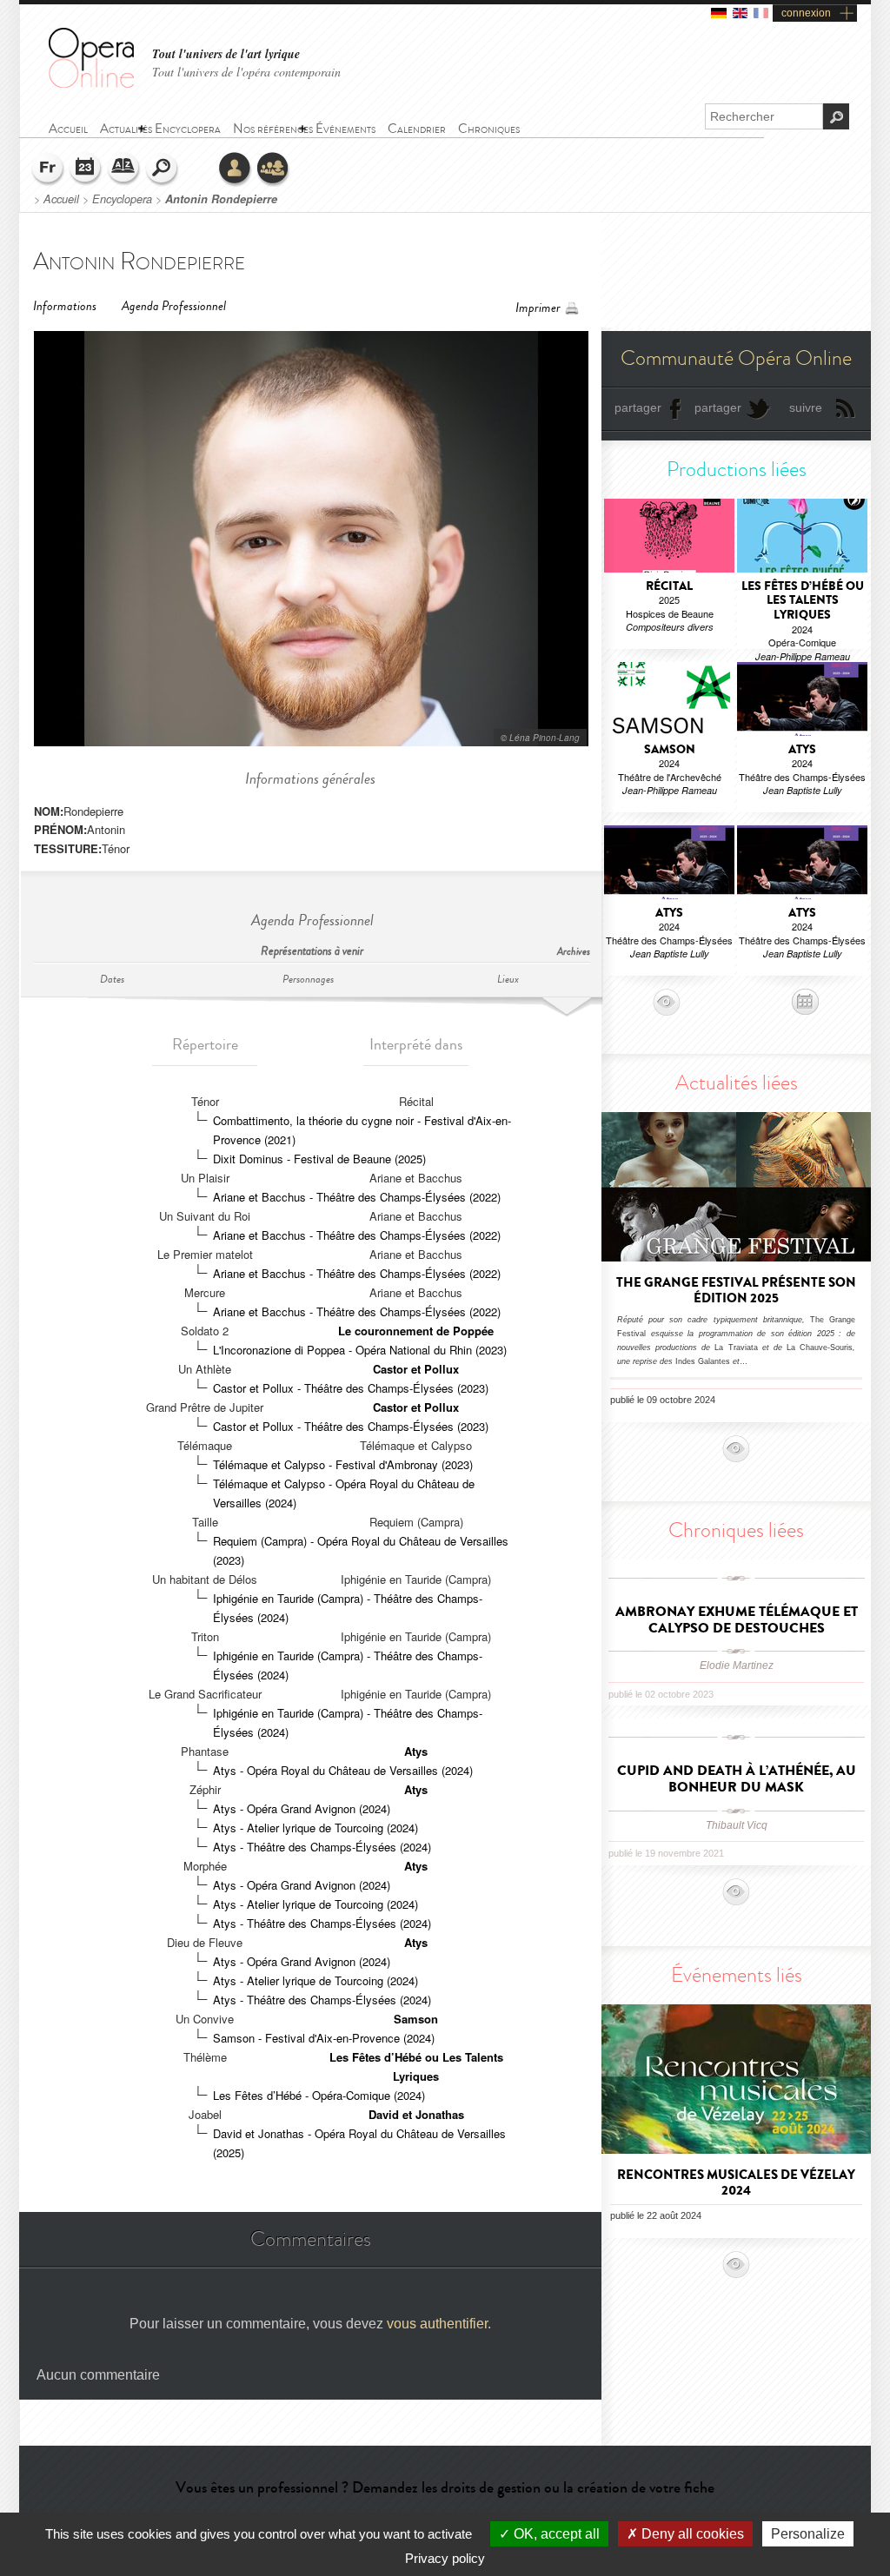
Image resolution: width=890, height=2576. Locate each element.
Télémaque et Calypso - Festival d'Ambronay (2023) (343, 1464)
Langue (48, 169)
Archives (574, 952)
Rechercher (163, 169)
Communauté (274, 169)
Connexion (236, 169)
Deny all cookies (691, 2534)
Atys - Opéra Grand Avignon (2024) (302, 1808)
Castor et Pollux (416, 1369)
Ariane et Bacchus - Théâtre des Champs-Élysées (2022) (357, 1197)
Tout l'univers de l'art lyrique (226, 54)
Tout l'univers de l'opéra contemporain (246, 72)
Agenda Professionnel (174, 306)
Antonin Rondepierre (221, 199)
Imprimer (538, 308)
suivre (806, 407)
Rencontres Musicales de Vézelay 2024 (736, 2182)
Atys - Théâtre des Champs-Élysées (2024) (322, 1847)
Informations (65, 306)
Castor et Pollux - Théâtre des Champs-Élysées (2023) (351, 1388)
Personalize (808, 2534)
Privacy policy (445, 2558)
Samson (416, 2019)
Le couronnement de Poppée (416, 1331)
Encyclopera (122, 199)
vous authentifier (437, 2324)
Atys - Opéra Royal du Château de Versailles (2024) (343, 1770)
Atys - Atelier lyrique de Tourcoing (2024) (315, 1828)
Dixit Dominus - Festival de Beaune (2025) (319, 1159)
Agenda (86, 169)
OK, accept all (555, 2534)
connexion (806, 13)
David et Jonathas (416, 2114)
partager (638, 407)
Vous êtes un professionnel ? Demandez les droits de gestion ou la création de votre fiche (445, 2487)
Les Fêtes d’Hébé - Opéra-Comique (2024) (319, 2095)
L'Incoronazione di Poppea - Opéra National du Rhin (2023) (360, 1350)
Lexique (124, 169)
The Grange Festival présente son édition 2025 (736, 1290)
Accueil (61, 199)
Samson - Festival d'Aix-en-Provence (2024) (324, 2038)
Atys (416, 1751)
